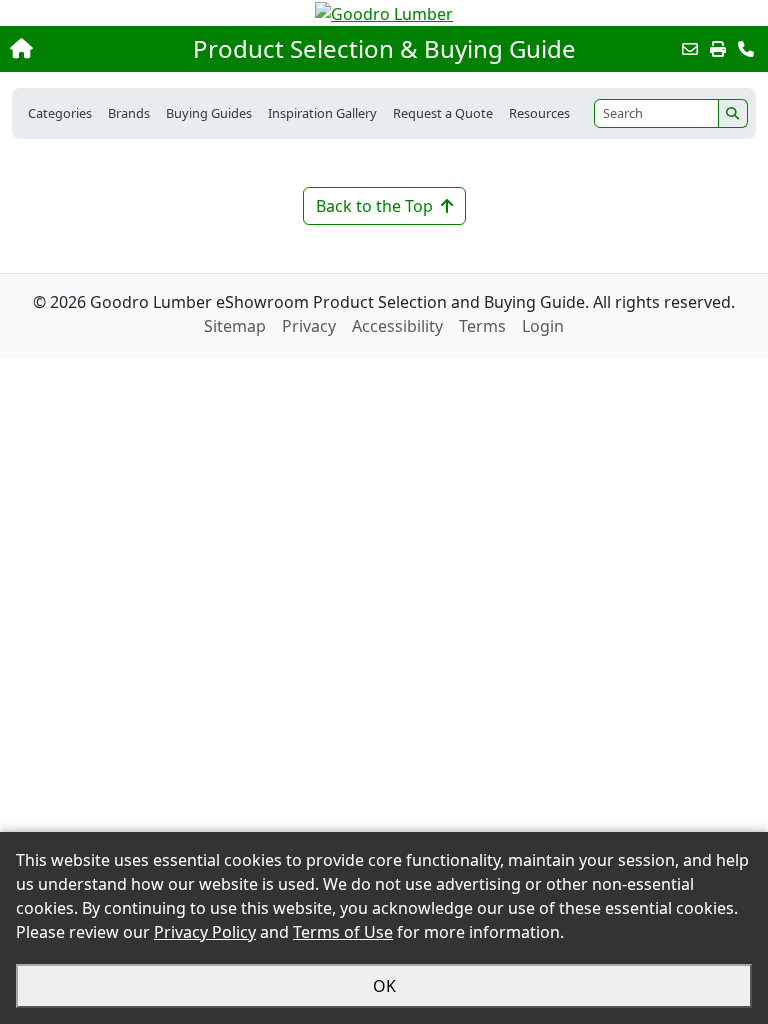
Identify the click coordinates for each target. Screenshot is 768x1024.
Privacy (309, 326)
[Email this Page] (690, 49)
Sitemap (235, 326)
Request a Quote (443, 113)
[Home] (83, 49)
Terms (482, 326)
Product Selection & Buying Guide (384, 49)
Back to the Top (374, 206)
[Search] (733, 113)
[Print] (718, 49)
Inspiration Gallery (322, 113)
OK (384, 986)
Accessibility (397, 326)
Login (543, 326)
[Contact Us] (746, 49)
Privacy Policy (205, 932)
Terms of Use (343, 932)
